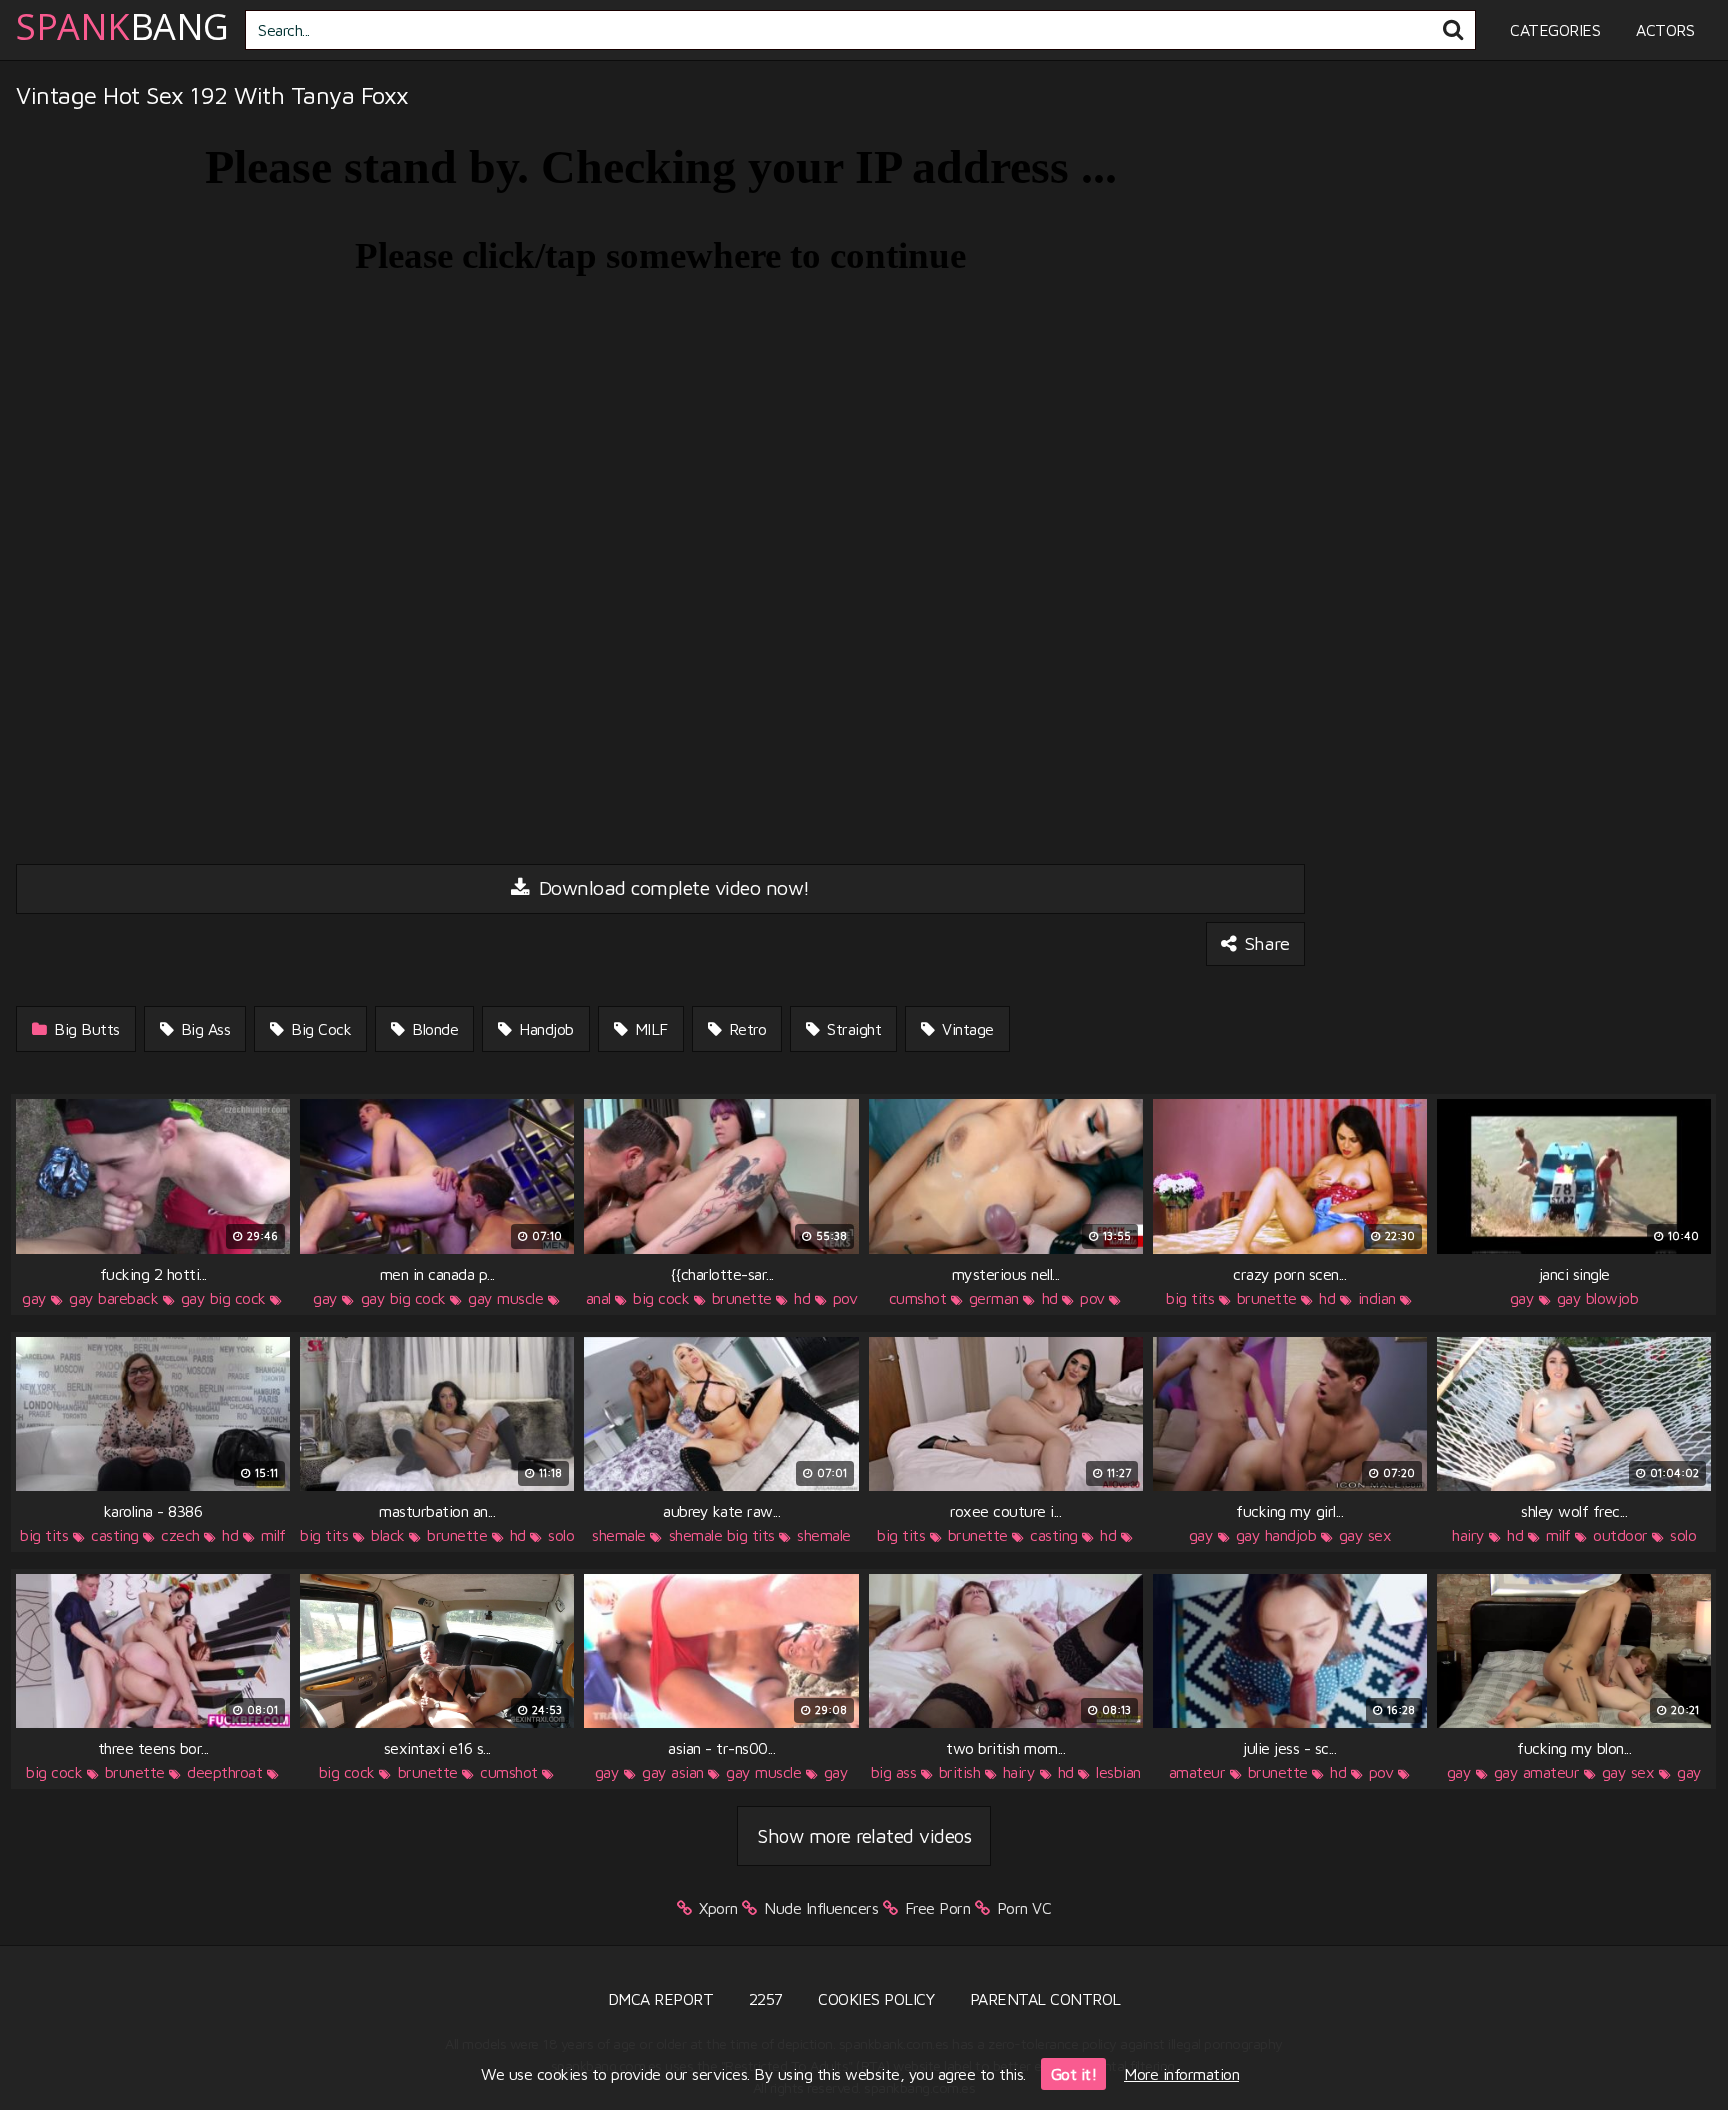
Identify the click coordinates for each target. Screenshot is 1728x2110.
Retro (745, 1029)
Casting (115, 1535)
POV (845, 1298)
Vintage (966, 1029)
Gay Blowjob (1598, 1298)
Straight (852, 1029)
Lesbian (1118, 1772)
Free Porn (938, 1908)
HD (802, 1298)
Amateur (1197, 1772)
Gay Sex (1365, 1535)
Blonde (433, 1029)
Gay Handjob (1276, 1535)
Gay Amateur (1537, 1772)
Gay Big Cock (223, 1298)
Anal (598, 1298)
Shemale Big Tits (722, 1535)
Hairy (1468, 1535)
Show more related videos (864, 1835)
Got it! (1074, 2074)
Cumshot (918, 1298)
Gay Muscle (505, 1298)
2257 (766, 1999)
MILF (649, 1029)
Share (1264, 943)
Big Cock (319, 1029)
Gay (34, 1298)
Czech (180, 1535)
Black (388, 1535)
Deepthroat (224, 1772)
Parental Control (1045, 1999)
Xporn (718, 1908)
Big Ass (203, 1029)
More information (1181, 2074)
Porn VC (1024, 1908)
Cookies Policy (876, 1999)
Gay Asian (673, 1772)
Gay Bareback (113, 1298)
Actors (1665, 30)
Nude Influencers (821, 1908)
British (960, 1772)
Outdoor (1620, 1535)
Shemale (619, 1535)
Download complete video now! (671, 887)
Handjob (544, 1029)
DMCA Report (661, 1999)
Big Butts (85, 1029)
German (994, 1298)
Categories (1555, 30)
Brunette (742, 1298)
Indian (1377, 1298)
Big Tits (1190, 1298)
